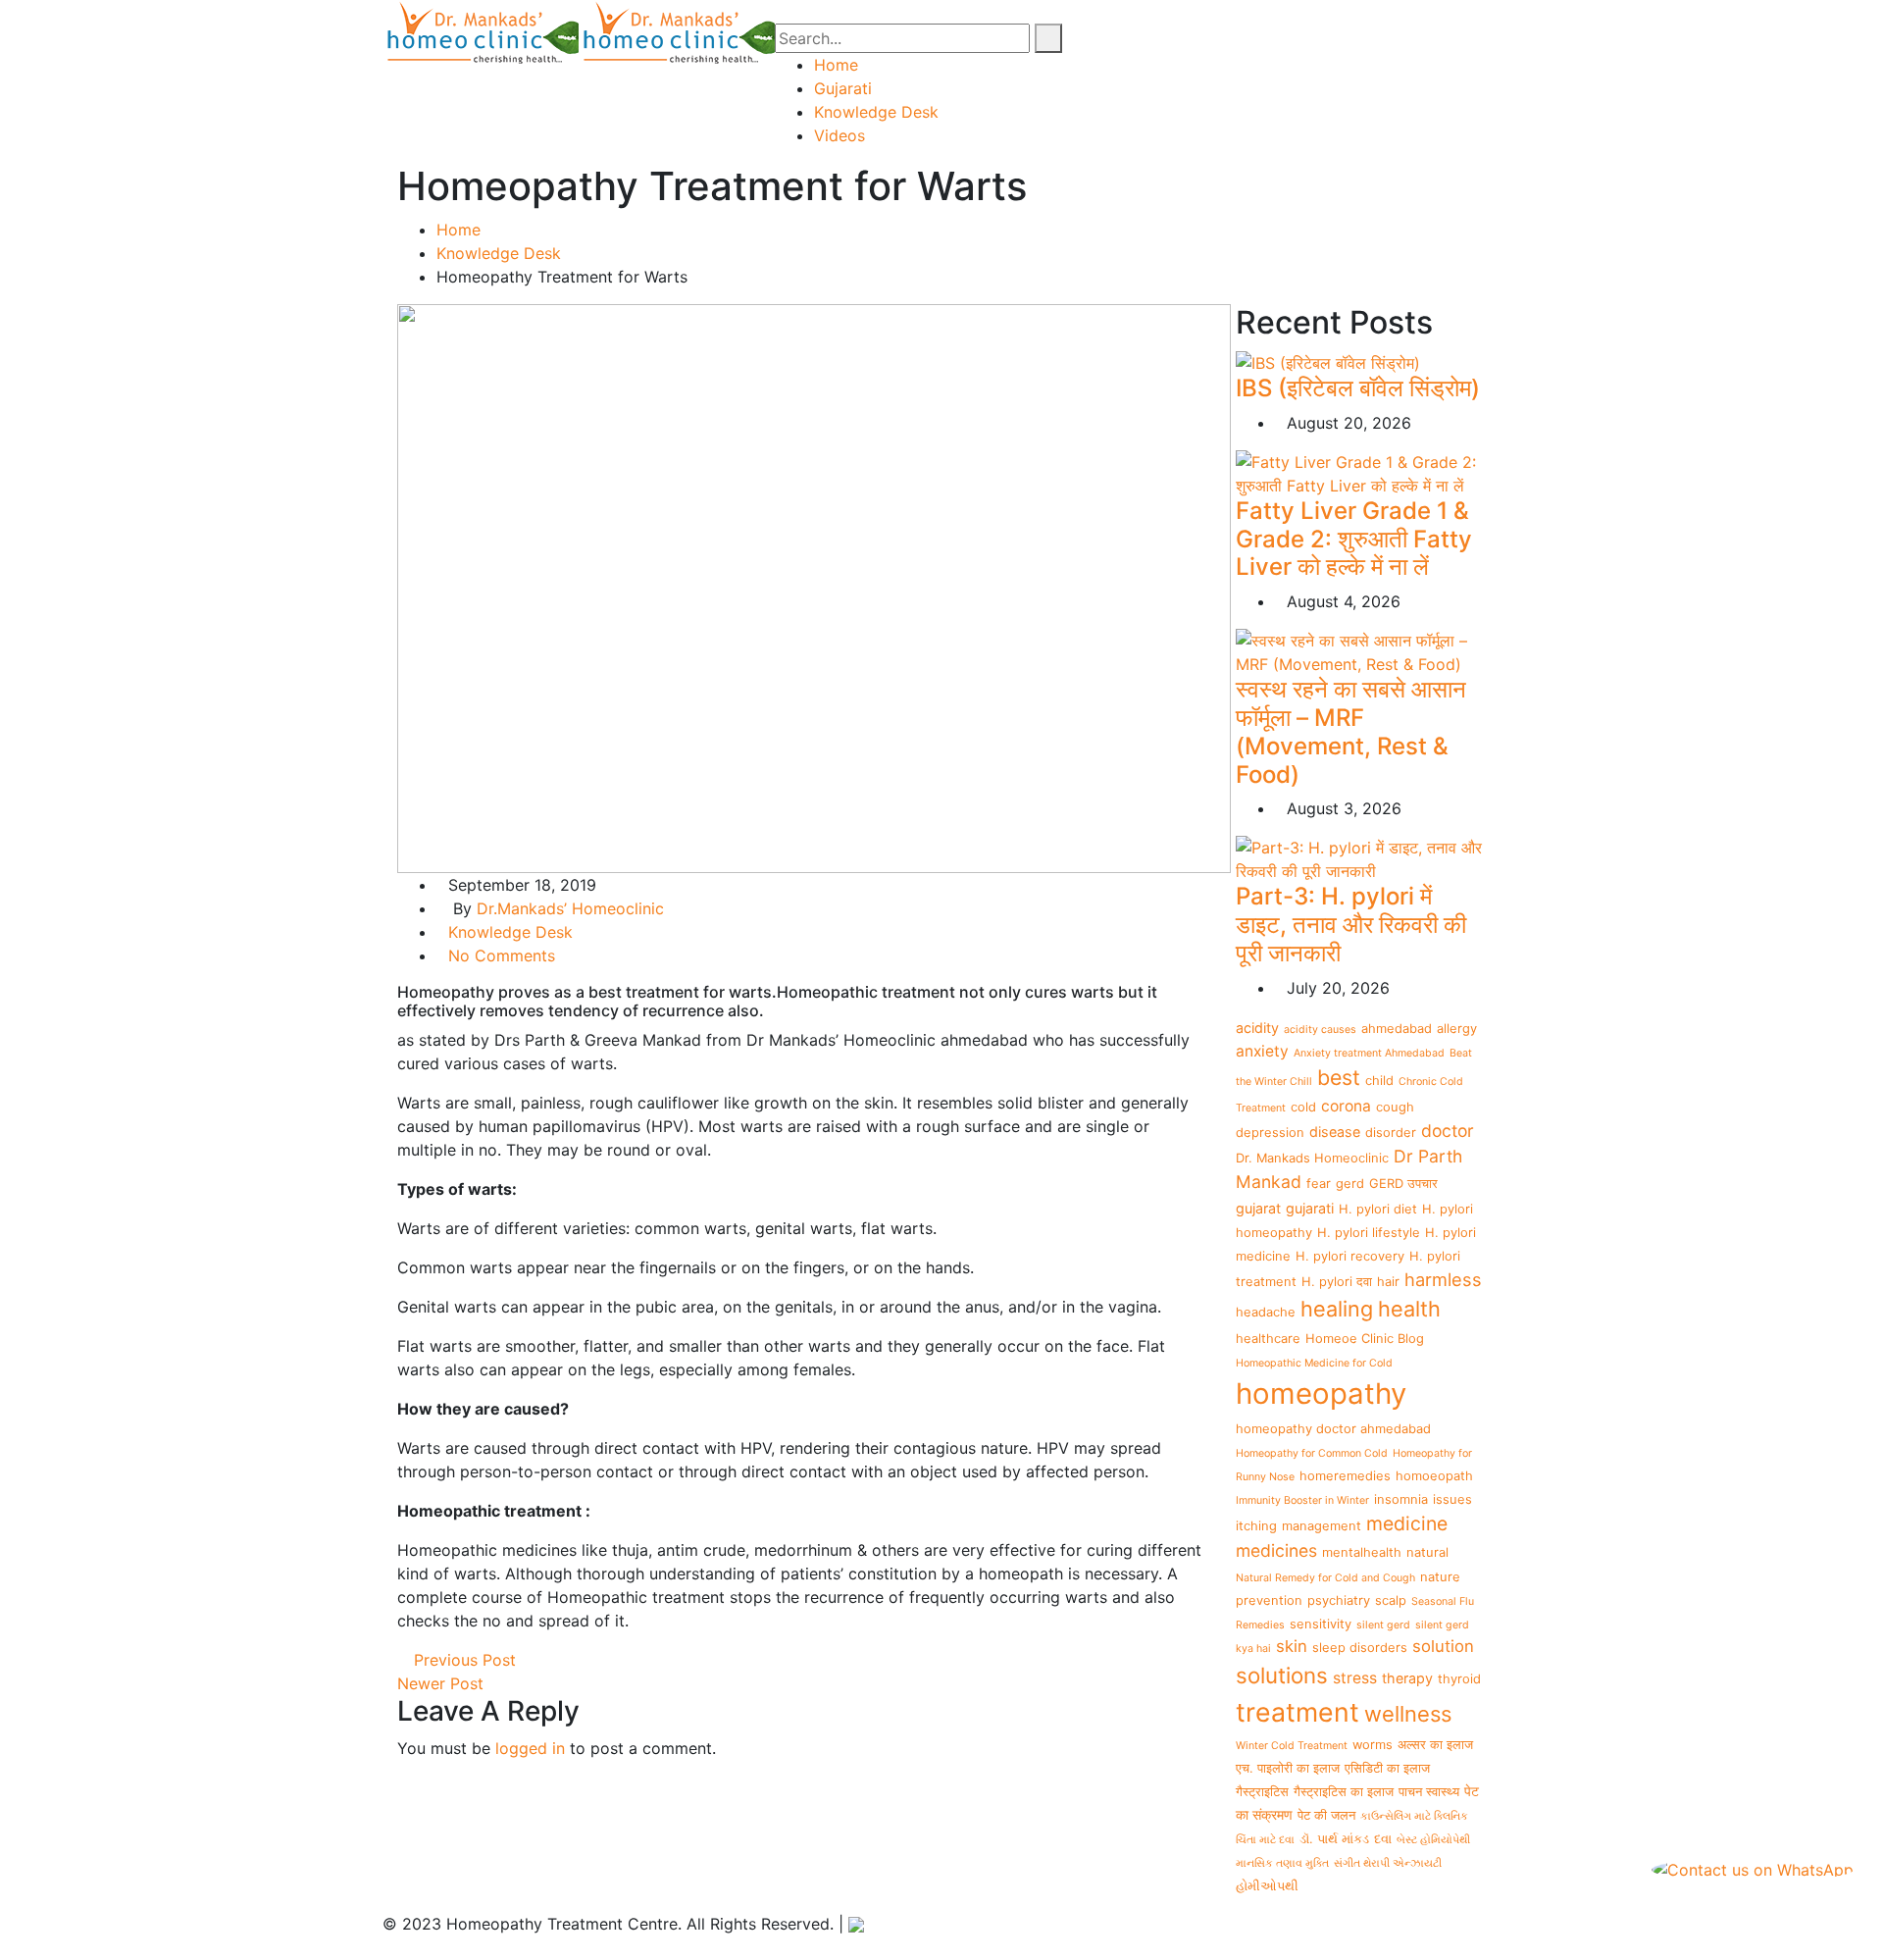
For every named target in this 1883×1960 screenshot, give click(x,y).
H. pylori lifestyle (1369, 1232)
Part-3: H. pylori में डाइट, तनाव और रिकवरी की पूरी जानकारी (1351, 925)
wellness (1408, 1714)
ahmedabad (1397, 1028)
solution (1443, 1646)
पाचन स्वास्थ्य (1429, 1791)
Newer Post (443, 1683)
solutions (1282, 1675)
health (1409, 1309)
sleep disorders (1360, 1647)
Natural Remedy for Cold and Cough (1325, 1578)
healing (1337, 1309)
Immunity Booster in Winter (1302, 1500)
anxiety (1262, 1051)
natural (1427, 1552)
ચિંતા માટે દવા (1265, 1840)
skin (1292, 1646)
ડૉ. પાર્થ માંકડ (1334, 1838)
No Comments (502, 955)
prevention (1269, 1600)
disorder (1391, 1132)
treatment (1298, 1712)
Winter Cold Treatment (1292, 1746)
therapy (1407, 1678)
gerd (1350, 1183)
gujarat (1258, 1208)
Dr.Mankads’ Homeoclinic (570, 908)
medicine (1407, 1523)
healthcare (1268, 1338)
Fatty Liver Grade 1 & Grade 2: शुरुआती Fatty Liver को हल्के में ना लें (1354, 539)
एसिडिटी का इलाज (1387, 1768)
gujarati (1310, 1208)
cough (1395, 1107)
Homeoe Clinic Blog (1365, 1338)
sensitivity (1321, 1624)
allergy (1457, 1028)
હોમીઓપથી (1267, 1885)
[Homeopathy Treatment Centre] (481, 30)
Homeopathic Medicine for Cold (1314, 1363)
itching (1256, 1525)
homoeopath (1434, 1475)
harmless (1443, 1279)
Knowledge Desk (876, 112)
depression (1270, 1132)
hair (1388, 1281)
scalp (1391, 1600)
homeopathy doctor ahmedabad (1333, 1428)
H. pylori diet (1378, 1209)
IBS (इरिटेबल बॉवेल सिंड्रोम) (1358, 388)
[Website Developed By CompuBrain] (856, 1924)
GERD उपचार (1403, 1183)
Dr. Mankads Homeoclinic (1312, 1158)
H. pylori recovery (1350, 1256)
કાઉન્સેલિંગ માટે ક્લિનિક (1414, 1816)
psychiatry (1339, 1600)
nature (1440, 1576)
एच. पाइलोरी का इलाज (1288, 1768)
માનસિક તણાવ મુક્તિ (1282, 1863)
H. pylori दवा (1337, 1281)
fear (1319, 1183)
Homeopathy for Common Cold (1312, 1453)
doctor (1448, 1131)
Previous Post (462, 1660)
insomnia (1401, 1499)
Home (836, 65)
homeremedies (1345, 1475)
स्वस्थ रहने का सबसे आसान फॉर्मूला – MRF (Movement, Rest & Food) (1351, 731)
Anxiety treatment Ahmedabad (1369, 1053)
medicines (1276, 1550)
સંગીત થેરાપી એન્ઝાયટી (1388, 1863)
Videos (840, 135)
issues (1452, 1499)
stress (1355, 1678)
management (1322, 1525)
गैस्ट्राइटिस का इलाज (1344, 1791)
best (1339, 1077)
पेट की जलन (1326, 1815)
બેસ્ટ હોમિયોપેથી (1433, 1840)
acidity (1257, 1028)
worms (1373, 1744)
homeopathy (1321, 1393)
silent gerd (1383, 1625)
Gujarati (843, 88)
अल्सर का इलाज (1435, 1744)
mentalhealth (1362, 1552)
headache (1266, 1312)
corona (1346, 1106)
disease (1335, 1132)
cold (1303, 1107)
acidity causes (1320, 1030)
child (1379, 1080)
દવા (1383, 1838)
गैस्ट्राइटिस (1262, 1791)
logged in (530, 1748)
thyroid (1459, 1678)
